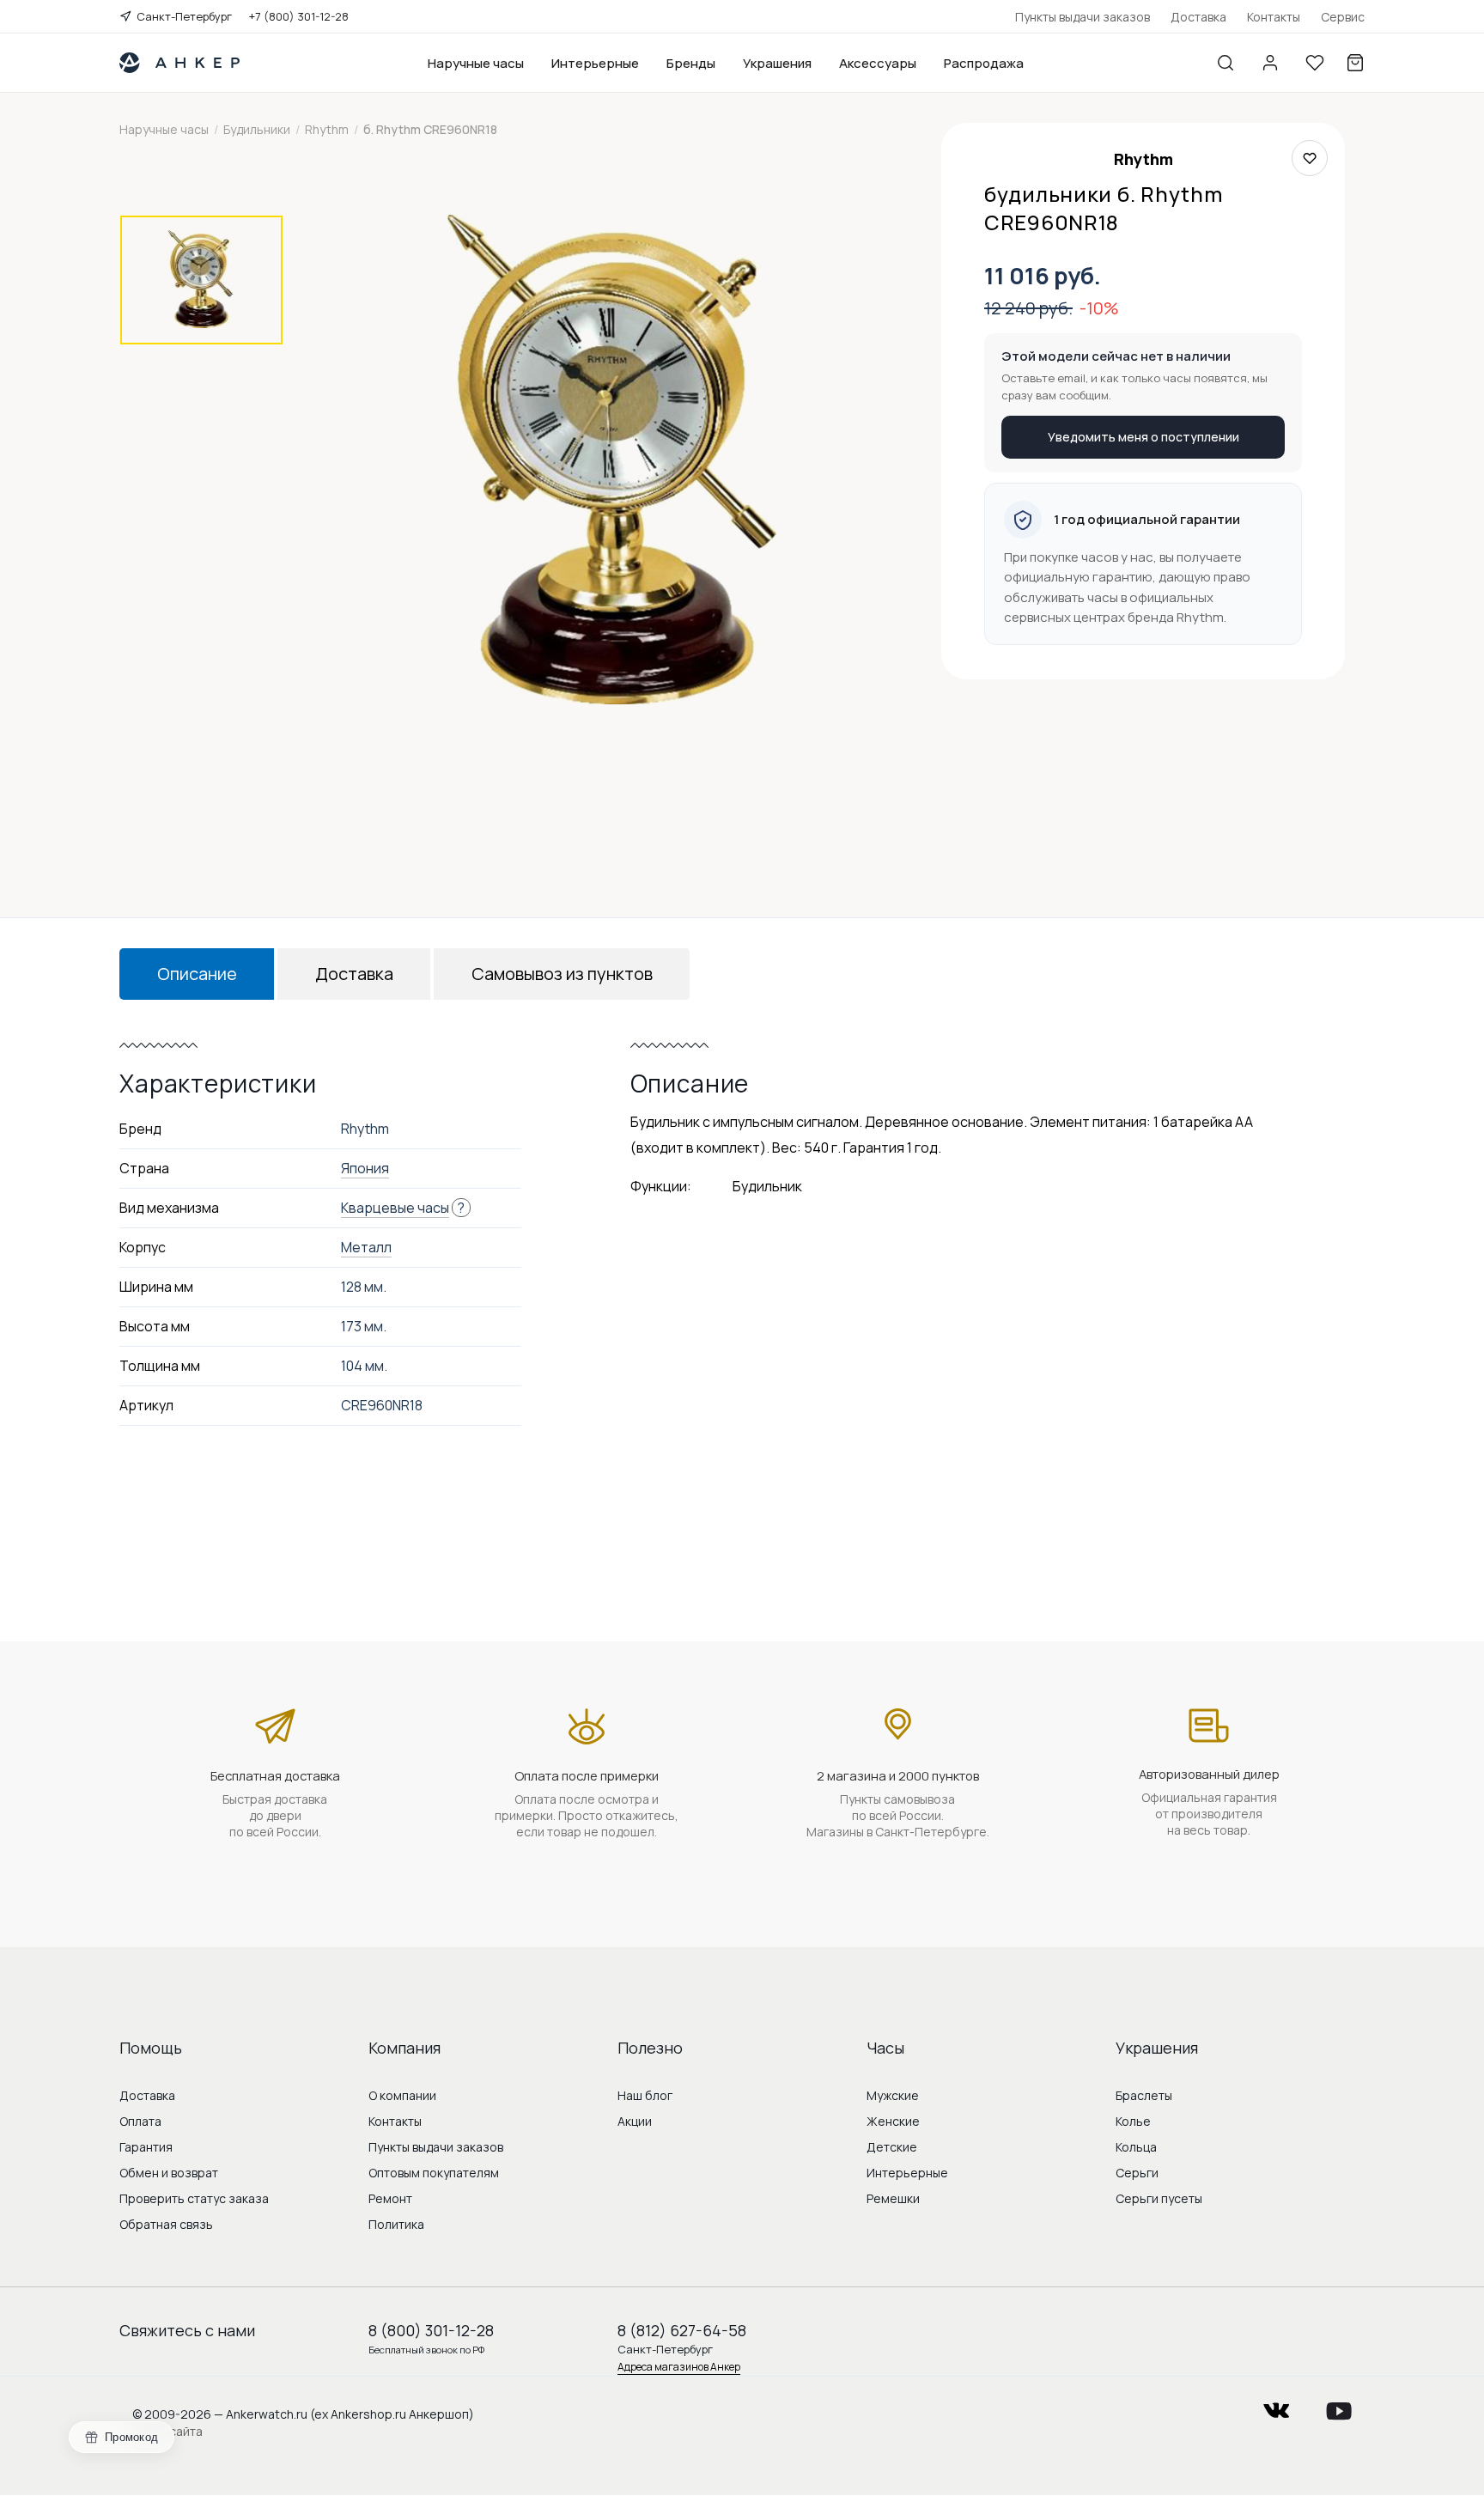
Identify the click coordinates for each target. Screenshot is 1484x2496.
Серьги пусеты (1159, 2198)
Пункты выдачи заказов (1083, 17)
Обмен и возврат (169, 2173)
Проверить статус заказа (194, 2198)
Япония (365, 1168)
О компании (402, 2095)
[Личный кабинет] (1270, 63)
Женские (893, 2121)
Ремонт (390, 2198)
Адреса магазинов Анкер (679, 2367)
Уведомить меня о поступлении (1143, 437)
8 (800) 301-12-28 (431, 2330)
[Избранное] (1315, 63)
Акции (635, 2121)
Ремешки (893, 2198)
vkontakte (1276, 2405)
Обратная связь (166, 2224)
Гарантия (146, 2147)
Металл (366, 1247)
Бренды (691, 63)
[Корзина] (1355, 63)
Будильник (767, 1186)
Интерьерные (595, 63)
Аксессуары (878, 63)
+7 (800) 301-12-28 (299, 16)
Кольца (1136, 2147)
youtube (1339, 2405)
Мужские (893, 2095)
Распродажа (984, 63)
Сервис (1343, 17)
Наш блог (645, 2095)
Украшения (777, 63)
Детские (892, 2147)
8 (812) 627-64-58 (682, 2330)
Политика (396, 2224)
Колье (1133, 2121)
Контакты (1274, 17)
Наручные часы (476, 63)
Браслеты (1144, 2095)
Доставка (1198, 17)
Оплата (140, 2121)
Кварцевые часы (395, 1208)
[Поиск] (1226, 63)
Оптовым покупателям (434, 2173)
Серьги (1137, 2173)
